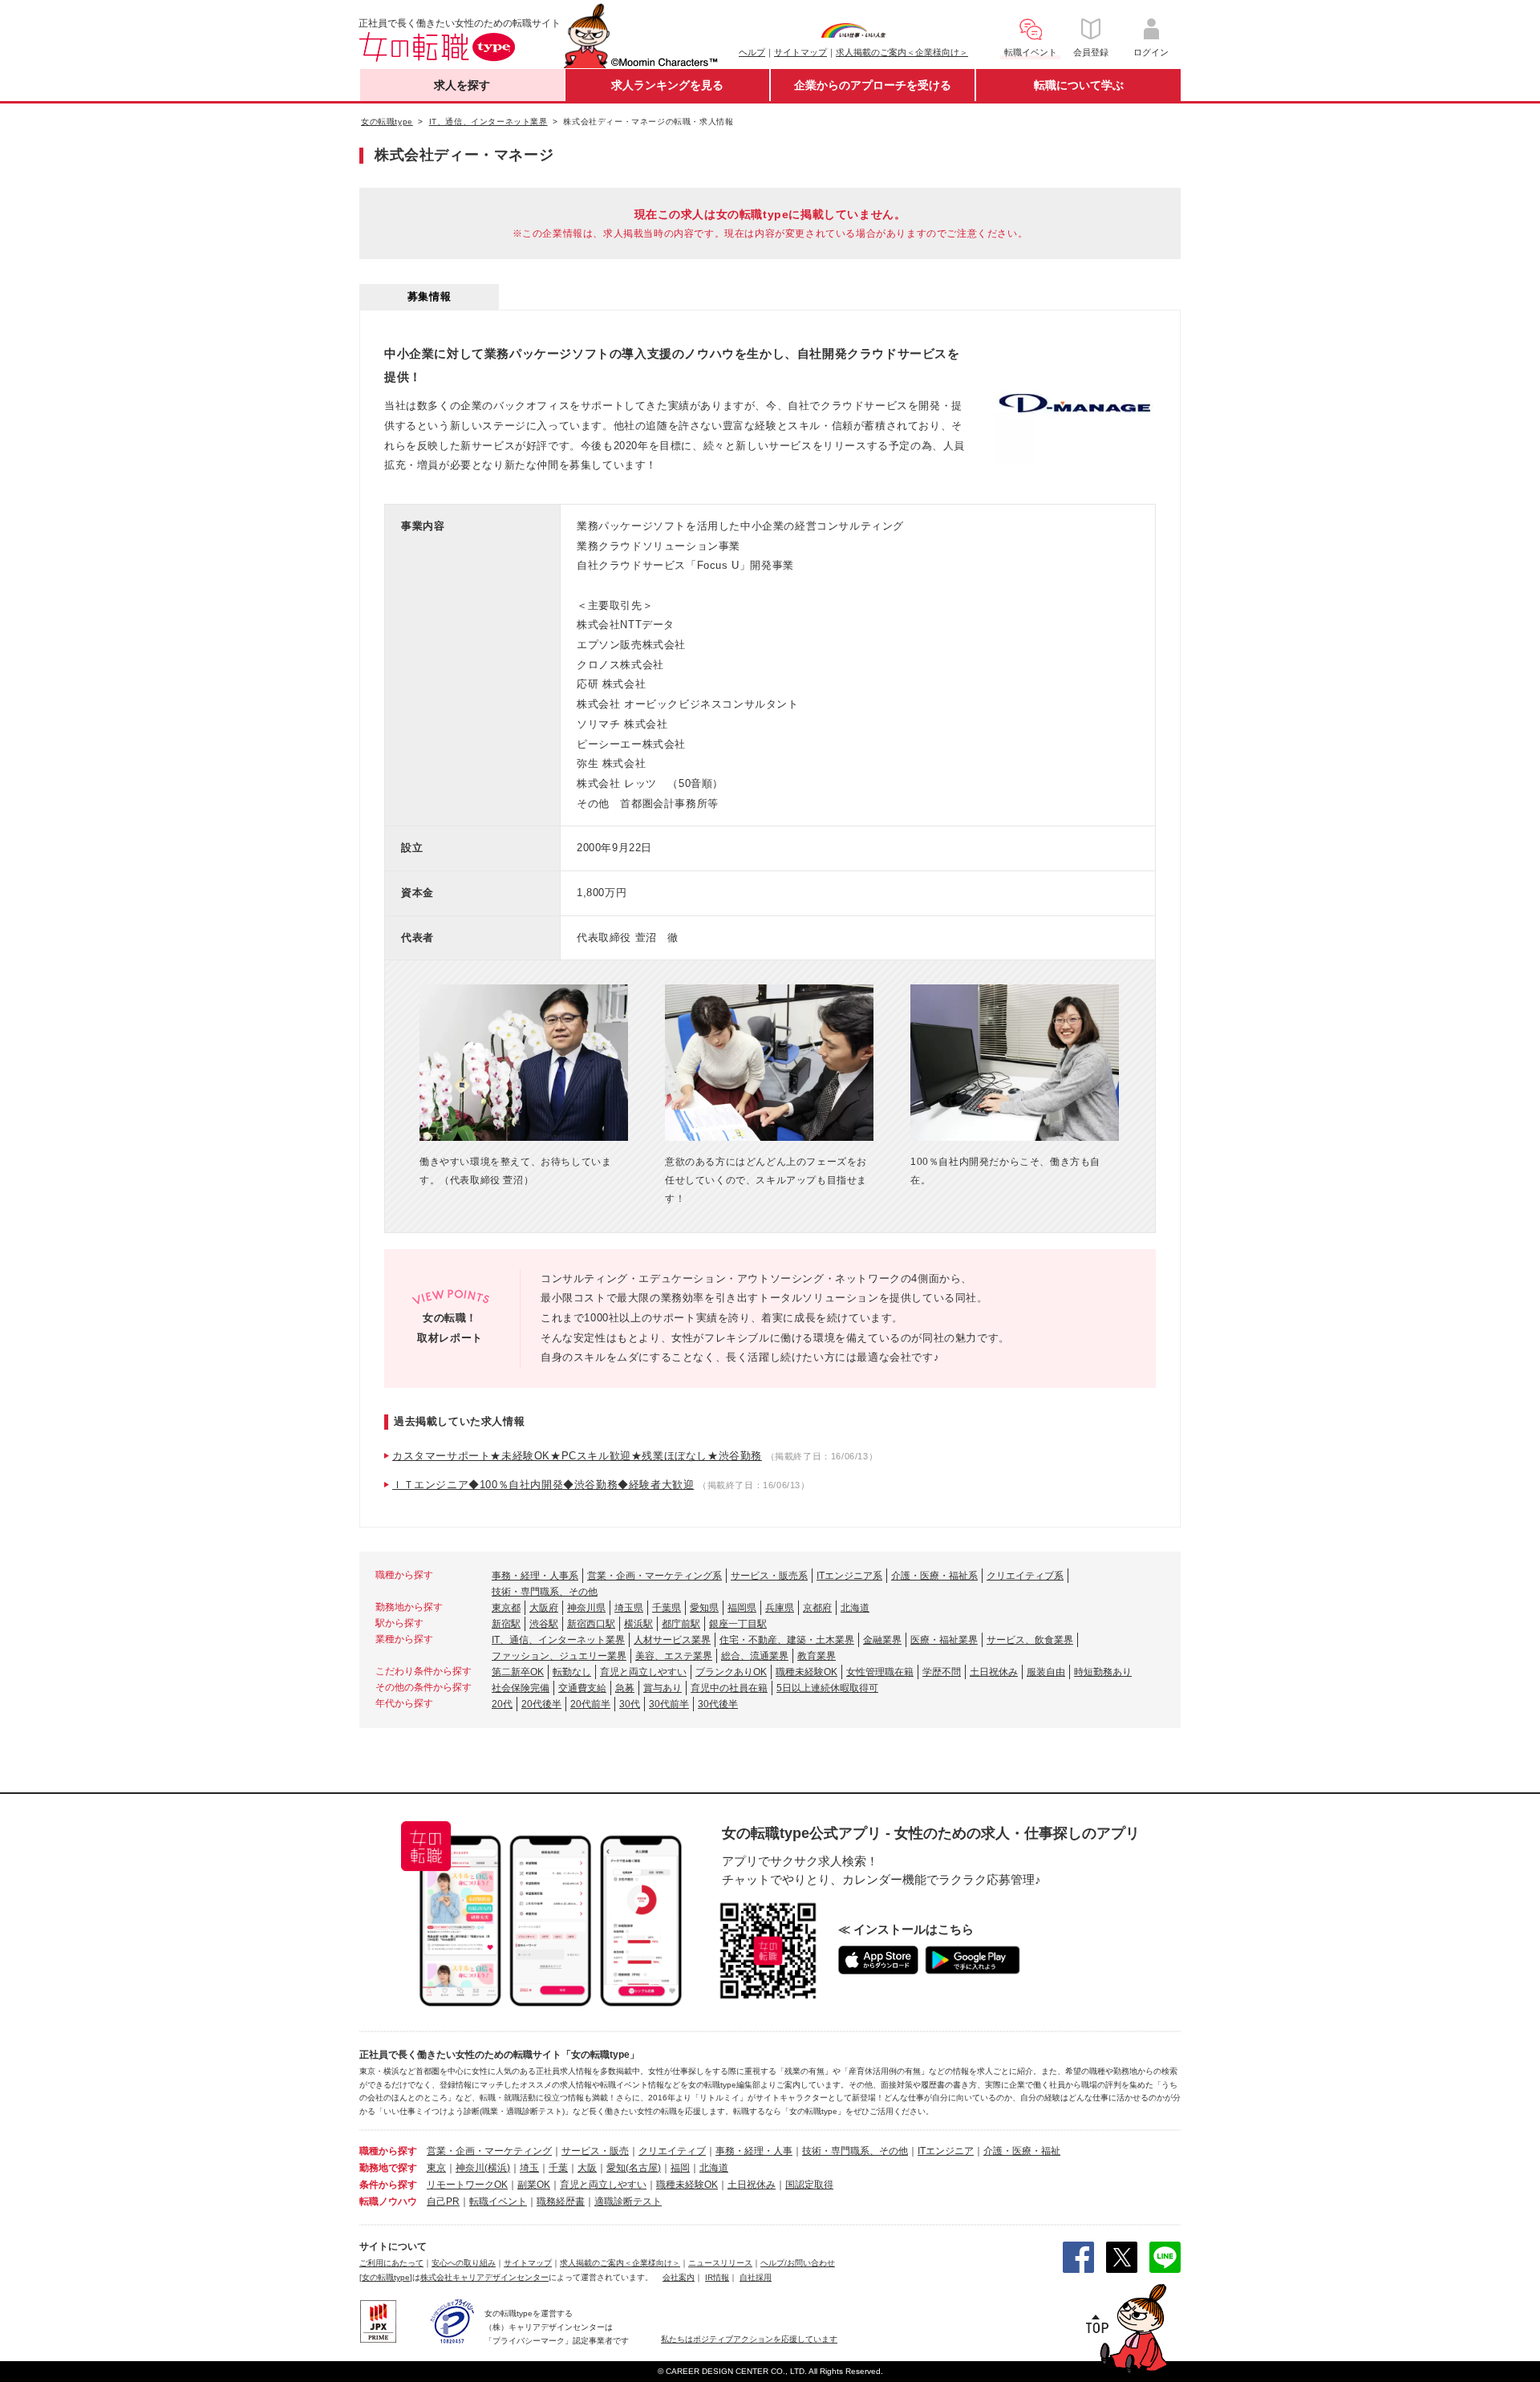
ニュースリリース (720, 2263)
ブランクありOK (731, 1672)
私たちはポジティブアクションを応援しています (749, 2339)
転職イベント (498, 2201)
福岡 (680, 2168)
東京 (436, 2168)
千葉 (558, 2168)
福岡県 (742, 1608)
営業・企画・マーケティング (489, 2151)
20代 (502, 1704)
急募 (625, 1688)
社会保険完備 (521, 1688)
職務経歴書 (561, 2201)
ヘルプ (752, 52)
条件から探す (388, 2185)
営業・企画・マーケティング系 (654, 1576)
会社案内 (679, 2277)
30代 (630, 1704)
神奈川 (470, 2168)
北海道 (855, 1608)
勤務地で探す (388, 2168)
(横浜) (497, 2168)
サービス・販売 (595, 2151)
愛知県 (704, 1608)
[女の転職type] (386, 2277)
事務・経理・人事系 (535, 1576)
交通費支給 (582, 1688)
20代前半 (590, 1704)
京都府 (817, 1608)
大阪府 (544, 1608)
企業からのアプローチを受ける (873, 85)
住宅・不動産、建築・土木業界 (787, 1640)
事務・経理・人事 (754, 2151)
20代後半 (541, 1704)
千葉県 (667, 1608)
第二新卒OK (518, 1672)
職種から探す (388, 2151)
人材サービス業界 (672, 1640)
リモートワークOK (467, 2185)
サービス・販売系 (769, 1576)
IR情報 (717, 2277)
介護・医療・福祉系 (934, 1576)
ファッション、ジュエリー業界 (559, 1656)
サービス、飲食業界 (1030, 1640)
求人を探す (462, 85)
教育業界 (817, 1656)
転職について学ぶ (1079, 85)
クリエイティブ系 (1025, 1576)
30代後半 (718, 1704)
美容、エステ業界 (674, 1656)
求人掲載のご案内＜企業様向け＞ (902, 52)
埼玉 (529, 2168)
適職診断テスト (628, 2201)
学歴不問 (942, 1672)
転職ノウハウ (388, 2201)
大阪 (587, 2168)
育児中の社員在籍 (729, 1688)
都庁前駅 (681, 1624)
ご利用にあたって (391, 2263)
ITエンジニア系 (849, 1576)
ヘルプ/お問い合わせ (798, 2263)
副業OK (534, 2185)
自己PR (443, 2201)
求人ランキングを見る (667, 85)
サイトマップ (800, 52)
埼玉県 (629, 1608)
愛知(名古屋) (634, 2168)
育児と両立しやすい (643, 1672)
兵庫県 (780, 1608)
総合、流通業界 (755, 1656)
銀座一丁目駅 (738, 1624)
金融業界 (882, 1640)
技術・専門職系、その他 (545, 1592)
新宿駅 (506, 1624)
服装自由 (1046, 1672)
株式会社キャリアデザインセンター (484, 2277)
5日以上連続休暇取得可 (827, 1688)
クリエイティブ (672, 2151)
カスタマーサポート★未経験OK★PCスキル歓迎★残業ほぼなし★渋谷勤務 (577, 1456)
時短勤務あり (1103, 1672)
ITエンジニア (946, 2151)
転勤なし (572, 1672)
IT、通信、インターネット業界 (558, 1640)
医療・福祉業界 (944, 1640)
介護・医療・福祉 (1022, 2151)
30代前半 (669, 1704)
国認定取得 (809, 2185)
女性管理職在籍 (880, 1672)
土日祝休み (994, 1672)
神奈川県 (586, 1608)
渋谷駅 (544, 1624)
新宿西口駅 (591, 1624)
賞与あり (663, 1688)
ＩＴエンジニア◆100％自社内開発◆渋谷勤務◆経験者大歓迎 (543, 1485)
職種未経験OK (806, 1672)
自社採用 (756, 2277)
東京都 (506, 1608)
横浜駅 (638, 1624)
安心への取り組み (464, 2263)
